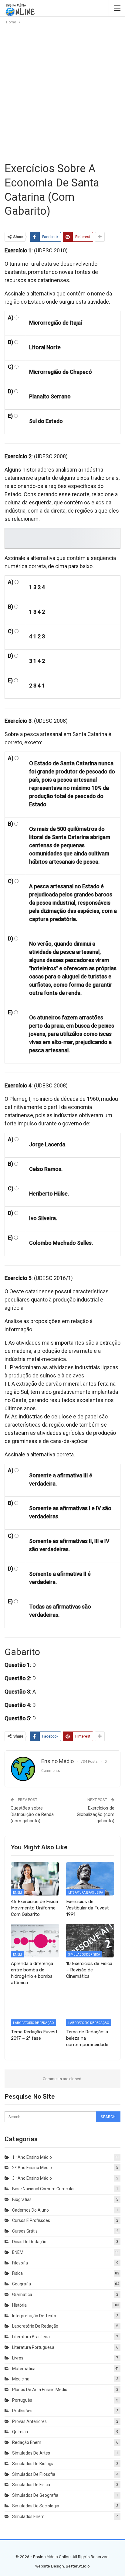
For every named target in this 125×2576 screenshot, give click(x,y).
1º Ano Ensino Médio (32, 2157)
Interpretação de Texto (34, 2316)
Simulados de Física (84, 1955)
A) (11, 317)
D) (10, 391)
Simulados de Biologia (33, 2464)
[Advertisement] (62, 93)
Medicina (21, 2379)
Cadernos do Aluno (30, 2210)
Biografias (22, 2199)
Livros (18, 2358)
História (19, 2305)
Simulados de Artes (31, 2453)
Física (17, 2273)
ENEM (17, 1893)
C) (11, 367)
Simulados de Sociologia (36, 2506)
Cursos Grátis (25, 2231)
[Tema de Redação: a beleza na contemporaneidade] (90, 2009)
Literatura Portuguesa (33, 2347)
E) (10, 416)
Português (22, 2400)
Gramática (22, 2295)
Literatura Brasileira (86, 1893)
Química (20, 2432)
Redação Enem (27, 2442)
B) (10, 342)
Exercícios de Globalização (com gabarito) (96, 1814)
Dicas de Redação (29, 2242)
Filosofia (20, 2263)
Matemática (24, 2369)
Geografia (22, 2284)
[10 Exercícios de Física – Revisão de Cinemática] (90, 1941)
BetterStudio (78, 2566)
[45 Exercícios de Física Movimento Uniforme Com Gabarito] (35, 1879)
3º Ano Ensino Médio (32, 2178)
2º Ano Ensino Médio (32, 2168)
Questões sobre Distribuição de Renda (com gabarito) (32, 1814)
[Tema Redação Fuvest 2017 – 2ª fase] (35, 2009)
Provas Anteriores (29, 2421)
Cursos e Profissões (31, 2220)
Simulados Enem (28, 2516)
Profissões (22, 2411)
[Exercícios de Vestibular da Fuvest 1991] (90, 1879)
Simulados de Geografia (35, 2495)
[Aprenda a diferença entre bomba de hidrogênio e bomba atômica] (35, 1941)
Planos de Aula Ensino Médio (40, 2390)
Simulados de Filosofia (34, 2474)
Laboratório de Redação (34, 2023)
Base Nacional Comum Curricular (44, 2189)
